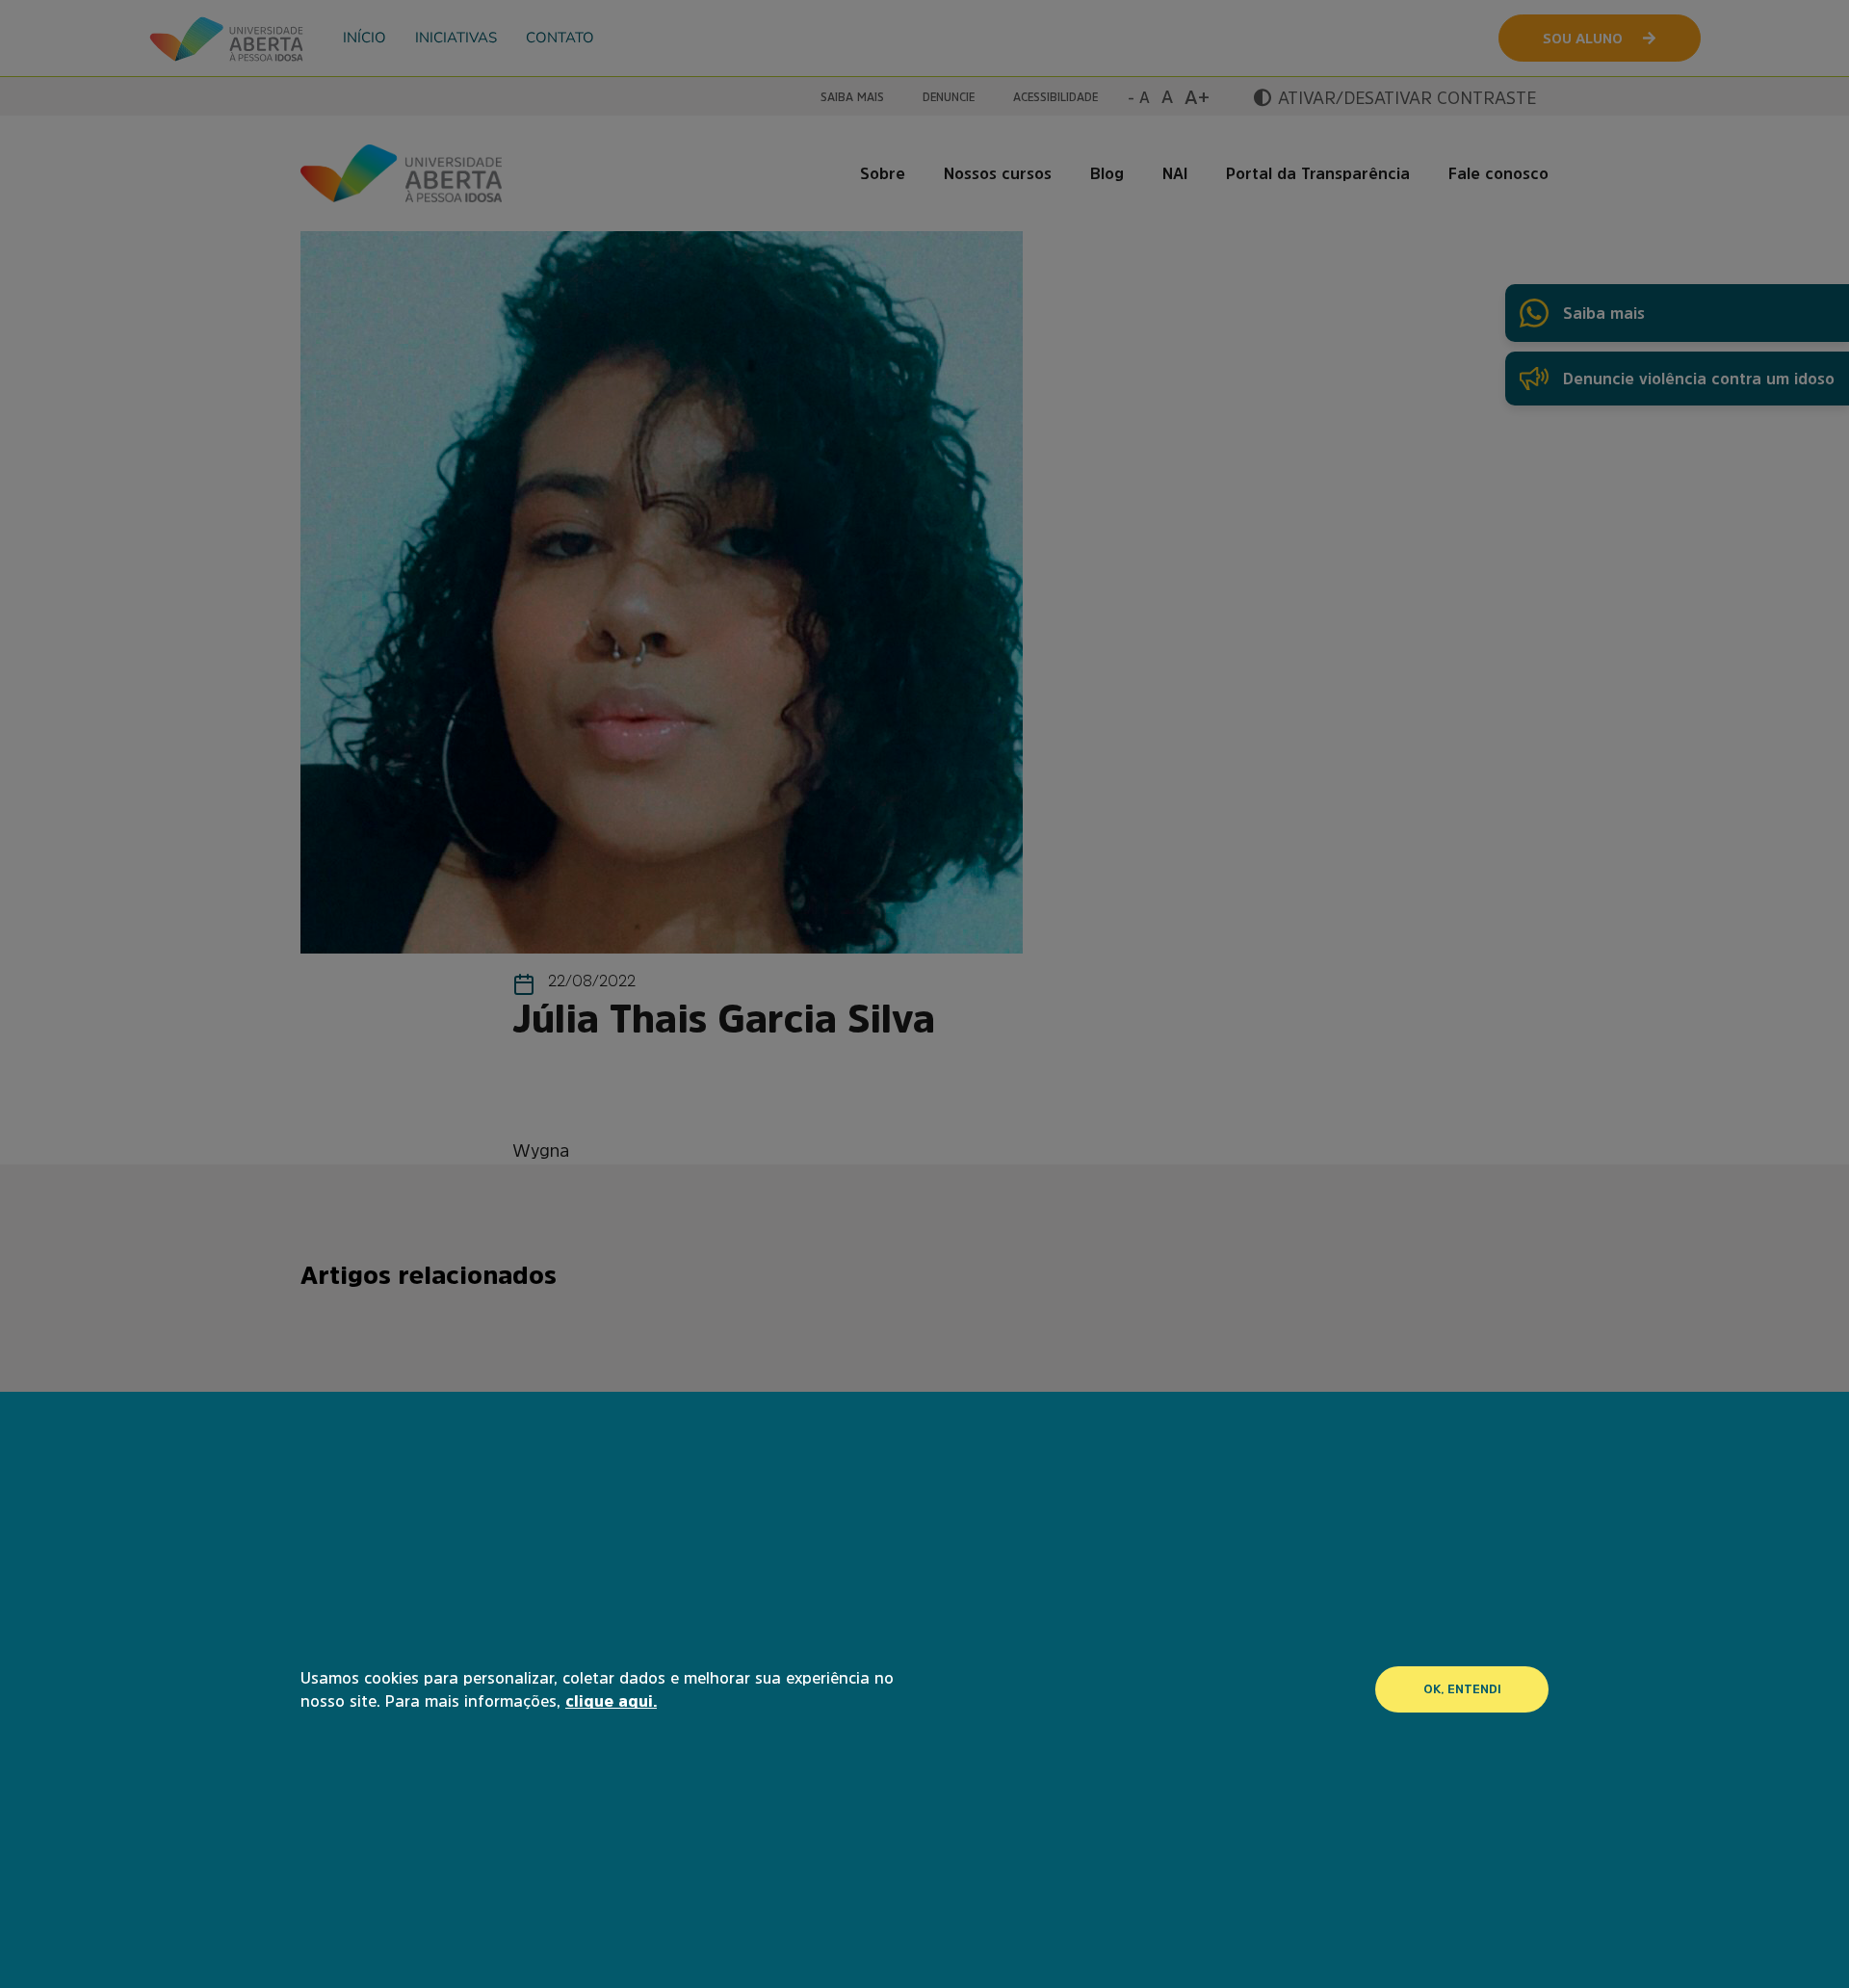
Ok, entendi (1462, 1689)
